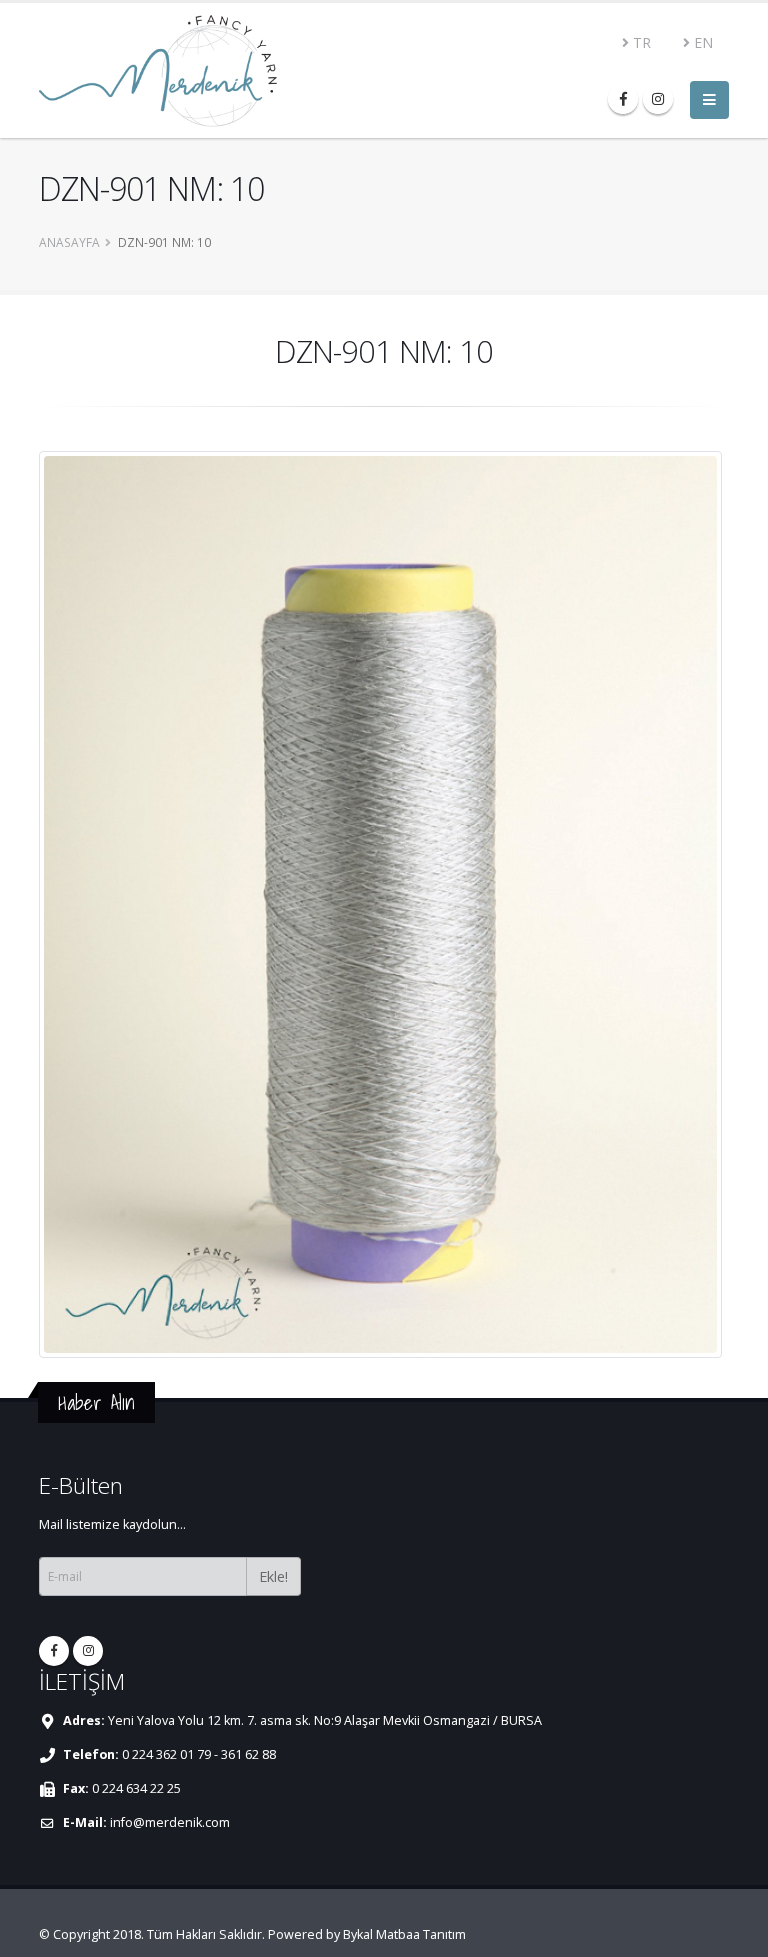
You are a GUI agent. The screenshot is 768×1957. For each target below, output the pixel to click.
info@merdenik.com (170, 1822)
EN (701, 42)
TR (640, 42)
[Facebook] (623, 99)
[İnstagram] (658, 99)
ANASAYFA (69, 242)
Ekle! (273, 1576)
